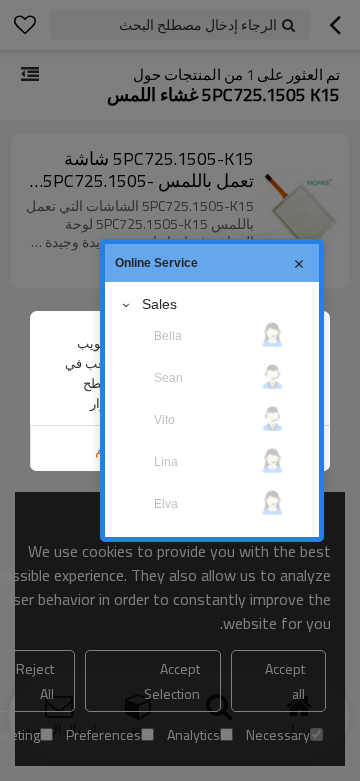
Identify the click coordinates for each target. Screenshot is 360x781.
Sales (159, 304)
